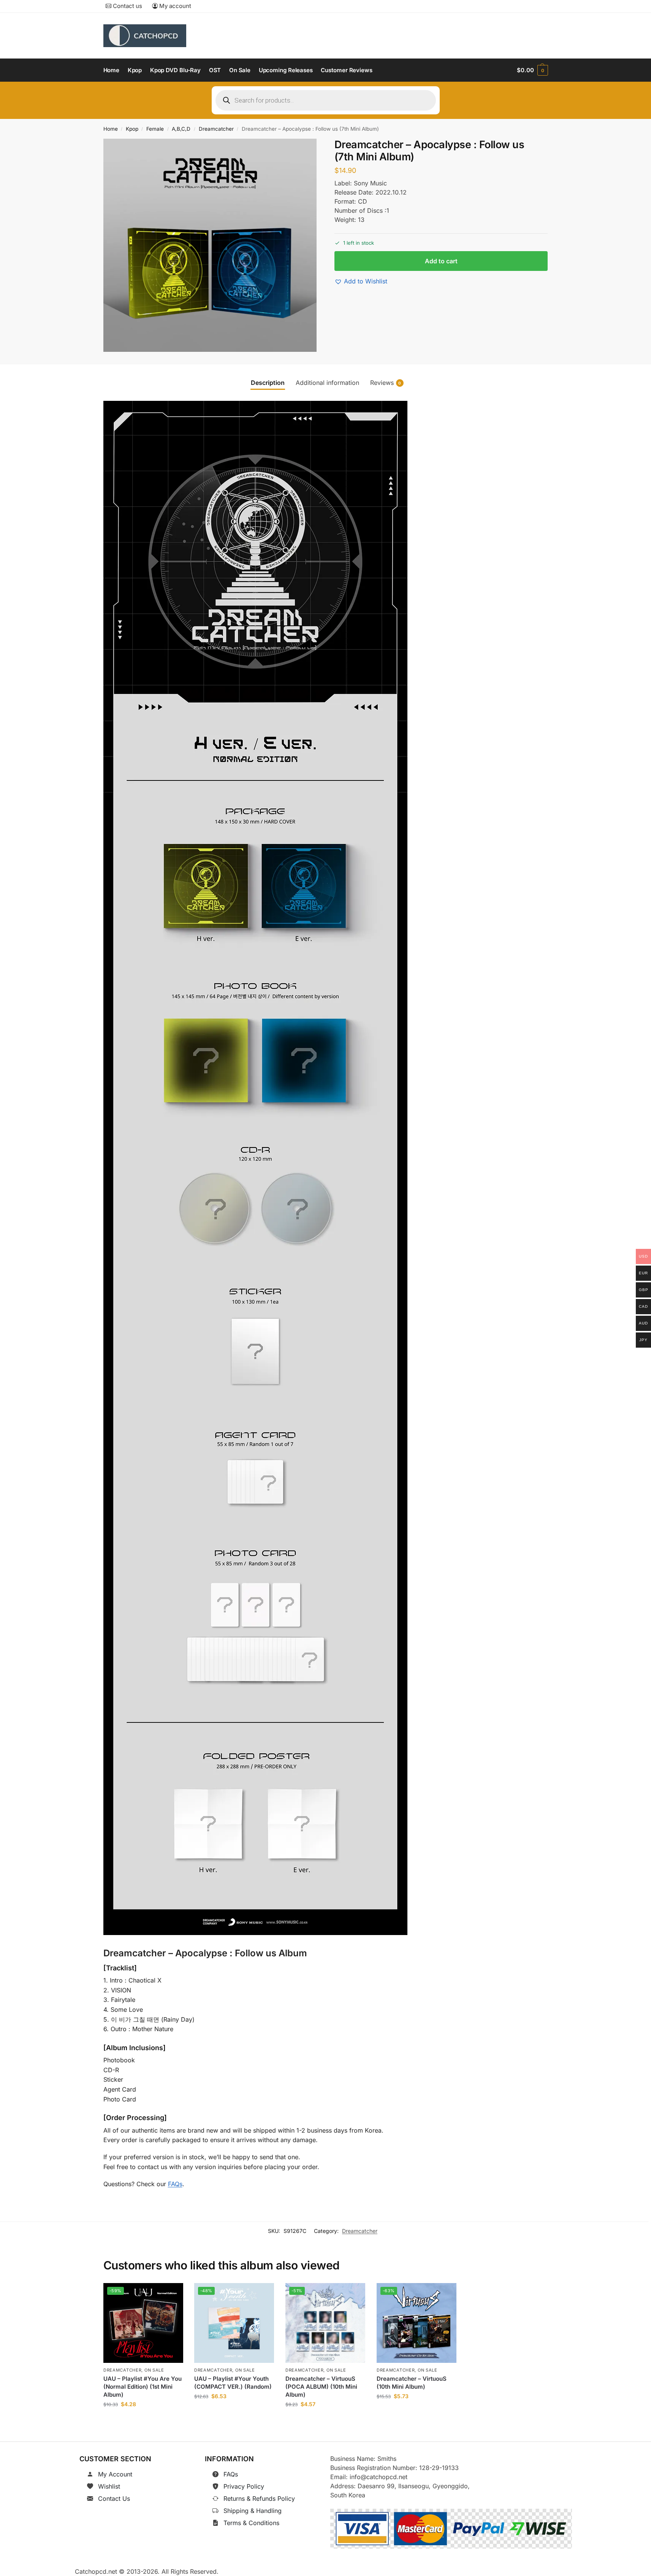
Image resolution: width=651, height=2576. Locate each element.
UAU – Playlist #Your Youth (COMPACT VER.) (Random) (233, 2383)
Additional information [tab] (327, 383)
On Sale (154, 2370)
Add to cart (441, 261)
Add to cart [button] (143, 2422)
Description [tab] (268, 383)
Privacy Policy (244, 2486)
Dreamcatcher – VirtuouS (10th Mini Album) (412, 2383)
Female (155, 129)
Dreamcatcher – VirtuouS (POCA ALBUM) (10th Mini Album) (321, 2387)
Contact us (127, 6)
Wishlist (109, 2486)
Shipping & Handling (253, 2511)
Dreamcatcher (216, 129)
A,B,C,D (181, 129)
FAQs (175, 2184)
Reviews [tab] (386, 383)
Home (111, 129)
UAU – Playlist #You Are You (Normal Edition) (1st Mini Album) (143, 2387)
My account (174, 6)
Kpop (132, 129)
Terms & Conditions (251, 2523)
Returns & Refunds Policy (259, 2498)
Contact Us (114, 2498)
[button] (532, 70)
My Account (115, 2474)
